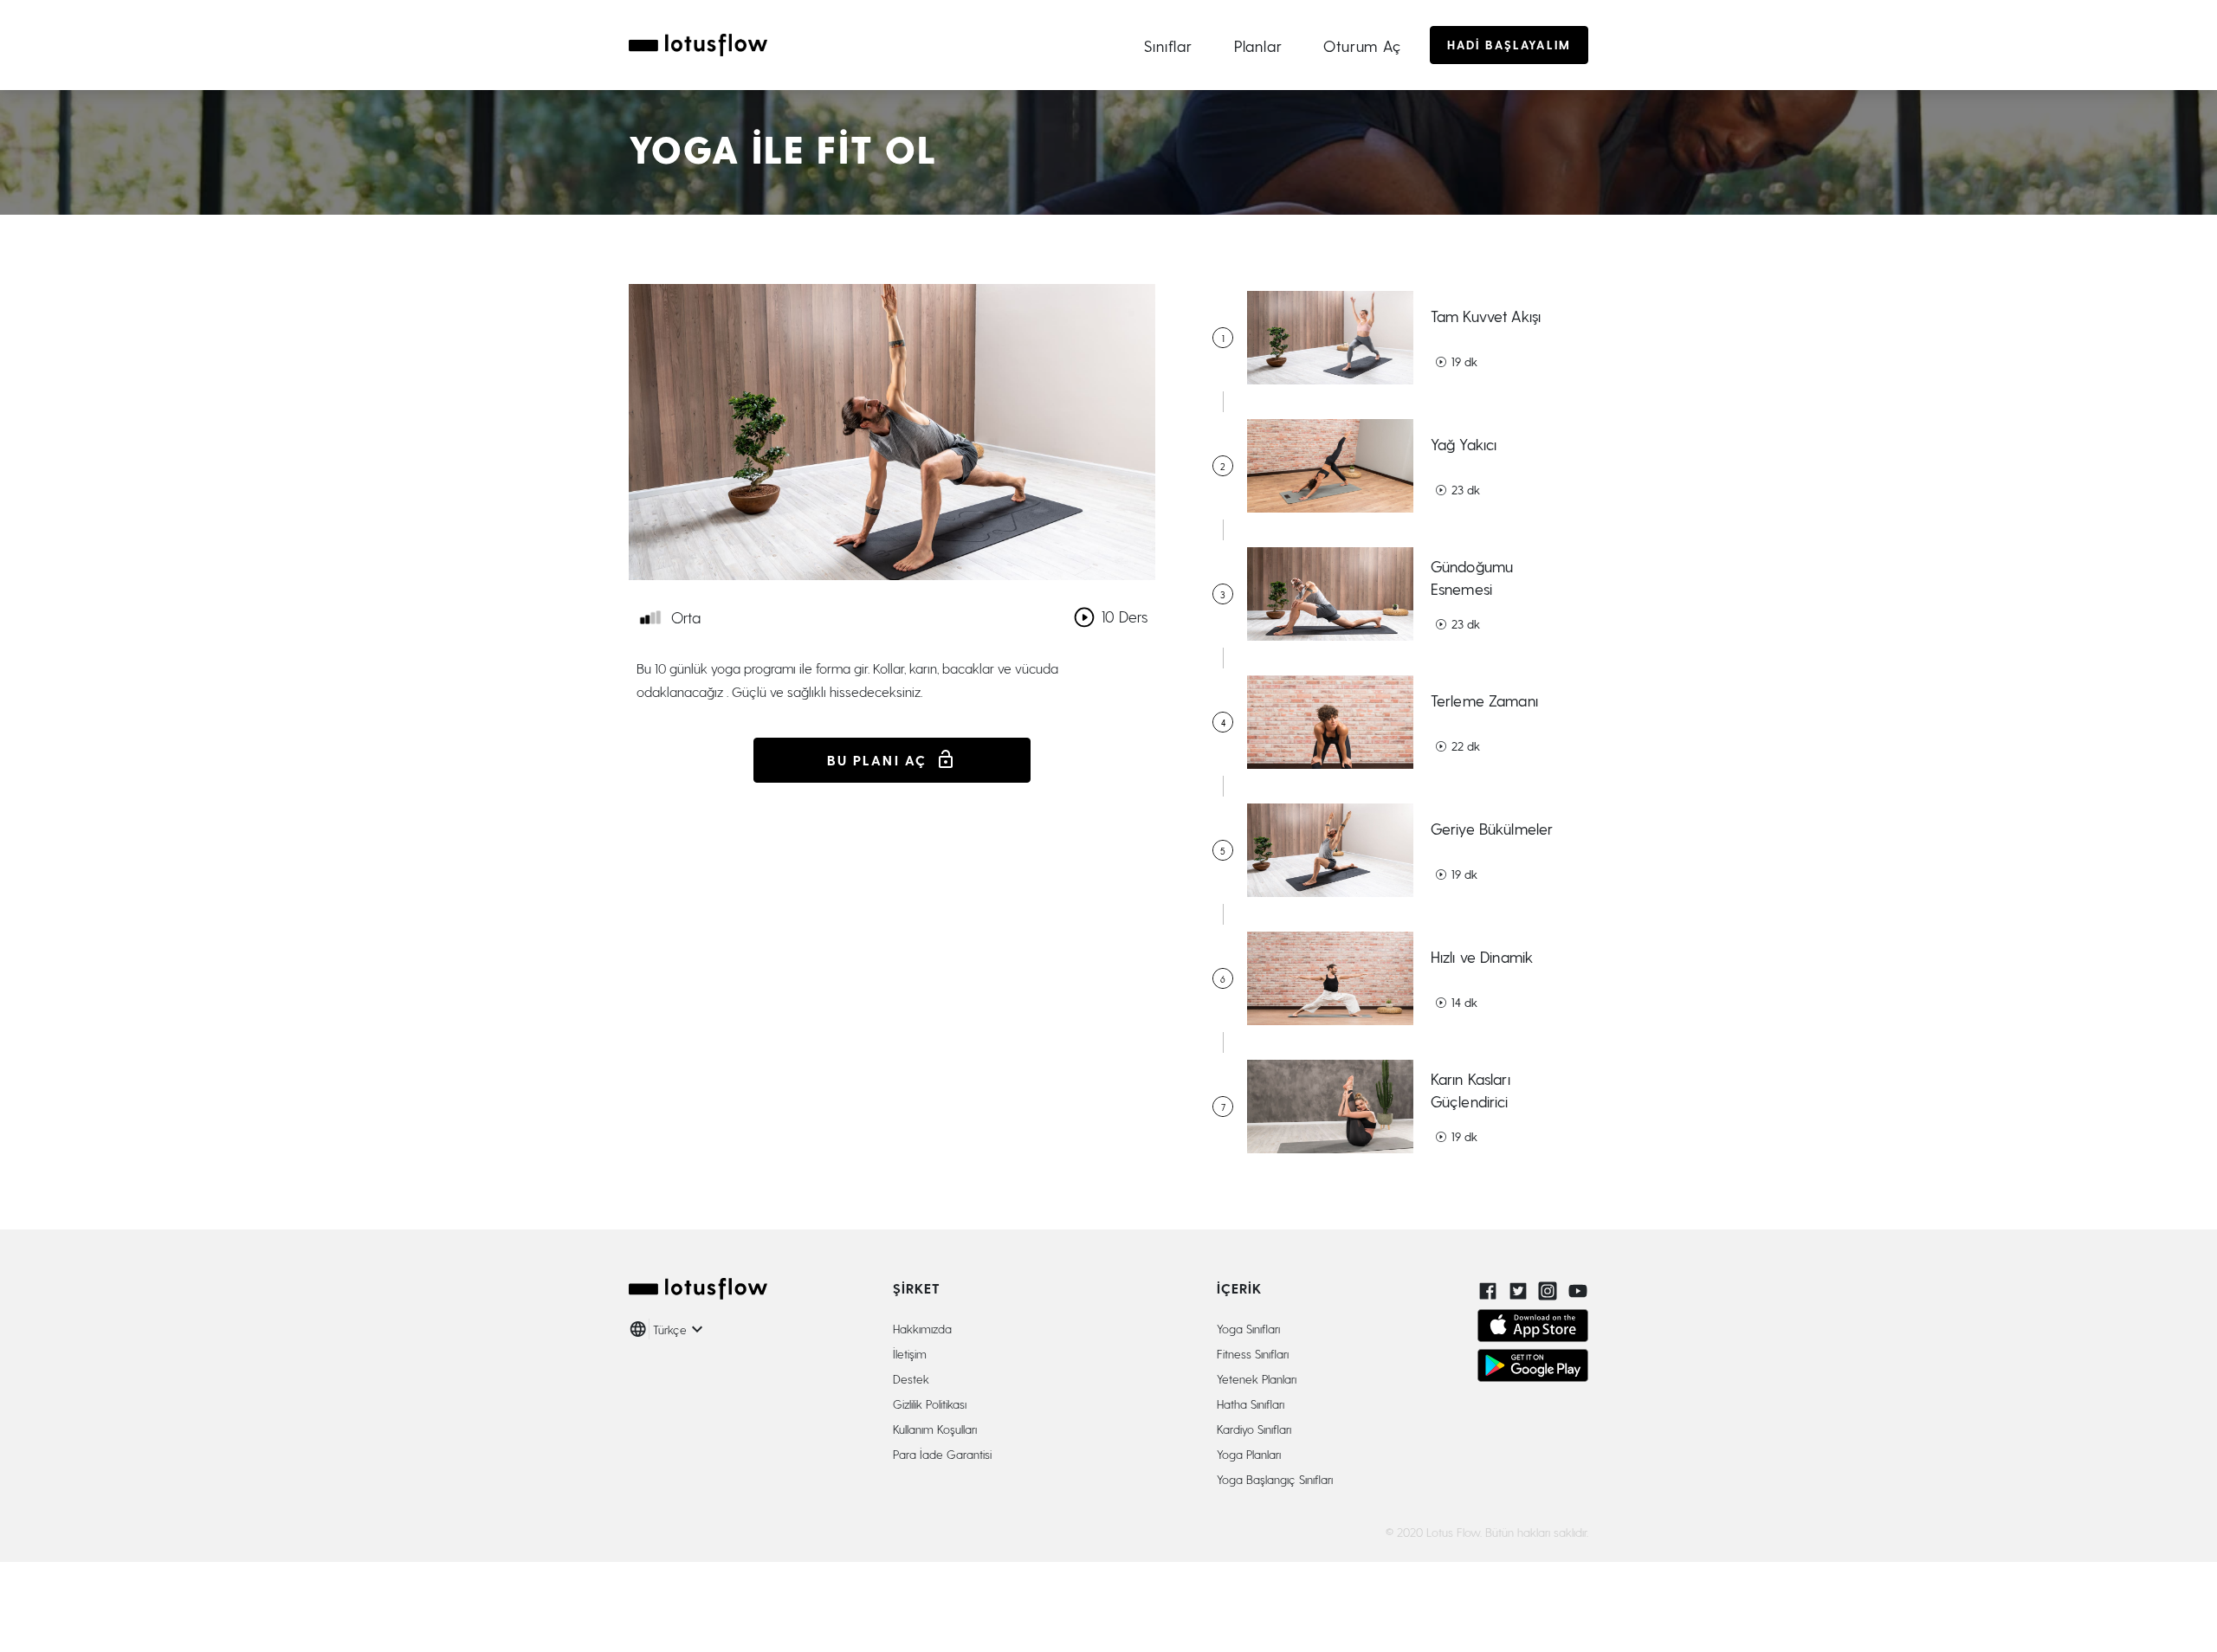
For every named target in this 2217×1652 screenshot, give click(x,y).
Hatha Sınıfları (1251, 1404)
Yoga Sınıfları (1248, 1329)
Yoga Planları (1249, 1454)
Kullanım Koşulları (935, 1429)
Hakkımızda (922, 1329)
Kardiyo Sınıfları (1254, 1429)
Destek (911, 1379)
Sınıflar (1168, 45)
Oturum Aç (1362, 45)
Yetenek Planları (1257, 1379)
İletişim (910, 1354)
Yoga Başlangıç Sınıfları (1275, 1479)
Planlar (1258, 45)
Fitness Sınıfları (1253, 1354)
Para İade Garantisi (942, 1454)
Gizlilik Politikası (930, 1404)
